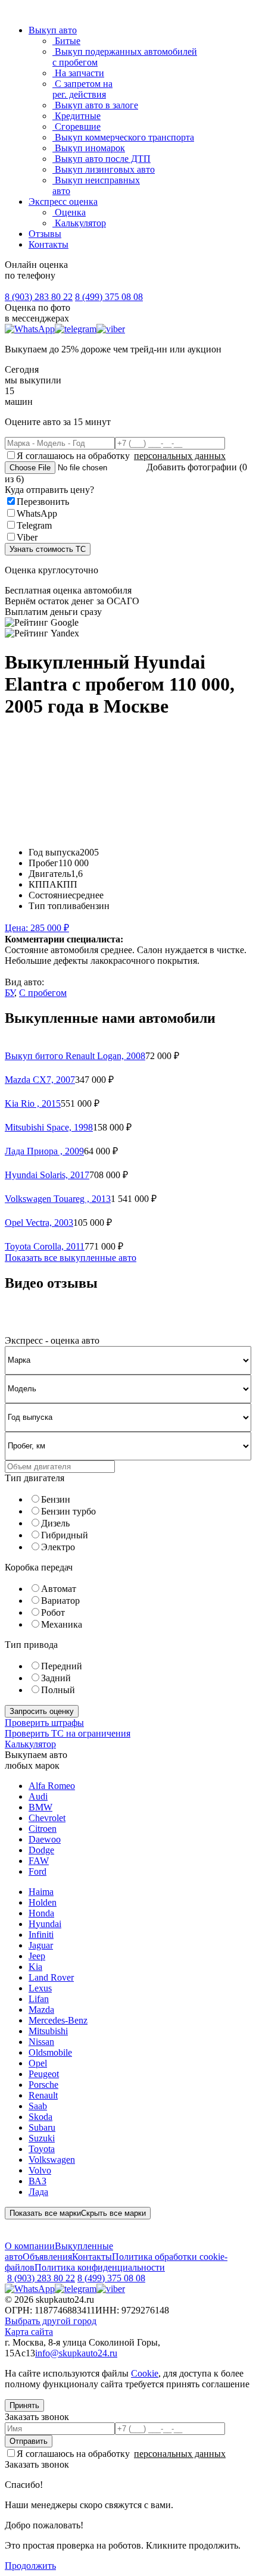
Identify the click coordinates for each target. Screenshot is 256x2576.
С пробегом (43, 993)
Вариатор (60, 1601)
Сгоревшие (77, 127)
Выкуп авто (53, 30)
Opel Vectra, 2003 (39, 1223)
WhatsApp (37, 513)
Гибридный (65, 1535)
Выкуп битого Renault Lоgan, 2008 (75, 1056)
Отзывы (45, 234)
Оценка (69, 212)
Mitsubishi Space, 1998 (49, 1127)
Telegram (34, 525)
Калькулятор (79, 223)
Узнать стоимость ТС (48, 549)
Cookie (145, 2373)
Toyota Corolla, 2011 (45, 1246)
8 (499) (109, 297)
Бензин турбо (68, 1511)
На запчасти (78, 73)
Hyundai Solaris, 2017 (47, 1175)
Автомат (59, 1589)
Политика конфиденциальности (100, 2267)
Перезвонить (43, 502)
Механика (62, 1624)
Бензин (56, 1499)
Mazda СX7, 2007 (40, 1080)
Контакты (49, 244)
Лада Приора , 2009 (44, 1151)
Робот (53, 1612)
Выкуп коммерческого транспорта (123, 137)
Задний (56, 1678)
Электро (58, 1547)
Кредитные (77, 116)
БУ (10, 993)
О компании (30, 2246)
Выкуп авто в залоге (95, 105)
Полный (58, 1690)
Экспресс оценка (63, 202)
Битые (66, 41)
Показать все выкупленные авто (71, 1258)
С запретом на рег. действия (82, 89)
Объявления (47, 2257)
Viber (27, 537)
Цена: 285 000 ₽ (37, 928)
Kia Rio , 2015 (33, 1103)
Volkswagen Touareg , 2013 (58, 1199)
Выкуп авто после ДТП (102, 159)
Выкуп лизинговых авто (104, 169)
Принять (24, 2405)
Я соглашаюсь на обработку (121, 456)
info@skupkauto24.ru (76, 2353)
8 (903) (39, 297)
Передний (62, 1666)
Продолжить (30, 2566)
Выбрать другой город (51, 2321)
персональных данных (180, 456)
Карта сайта (29, 2332)
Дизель (55, 1523)
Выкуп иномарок (89, 148)
